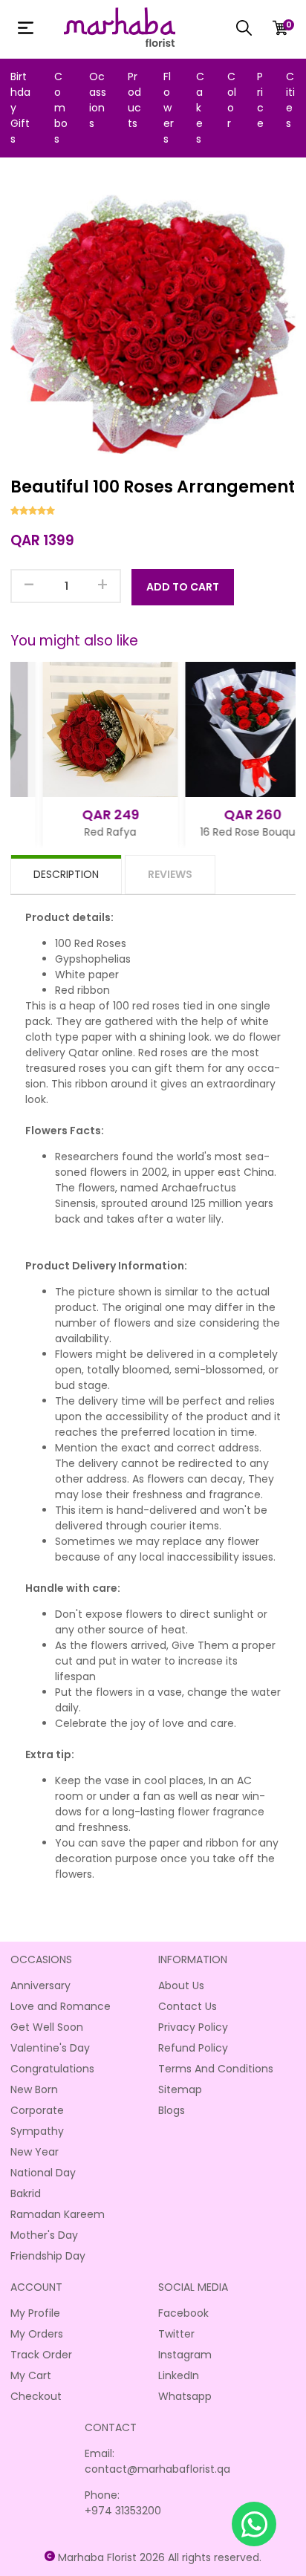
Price (260, 100)
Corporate (37, 2110)
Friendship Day (48, 2256)
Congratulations (52, 2069)
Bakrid (26, 2193)
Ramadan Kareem (58, 2214)
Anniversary (40, 1985)
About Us (181, 1985)
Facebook (183, 2313)
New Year (35, 2152)
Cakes (200, 108)
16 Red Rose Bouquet (223, 832)
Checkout (36, 2396)
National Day (43, 2173)
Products (134, 100)
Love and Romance (61, 2006)
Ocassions (98, 100)
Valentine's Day (50, 2048)
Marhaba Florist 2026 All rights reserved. (160, 2557)
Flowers (169, 108)
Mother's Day (44, 2235)
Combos (61, 108)
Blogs (172, 2110)
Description (66, 874)
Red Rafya (81, 832)
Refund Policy (193, 2048)
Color (232, 100)
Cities (290, 100)
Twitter (176, 2334)
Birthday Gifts (20, 108)
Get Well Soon (47, 2027)
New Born (34, 2089)
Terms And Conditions (216, 2069)
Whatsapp (185, 2396)
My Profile (35, 2313)
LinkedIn (179, 2375)
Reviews (170, 874)
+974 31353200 (123, 2511)
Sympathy (37, 2131)
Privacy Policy (193, 2027)
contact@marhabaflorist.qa (157, 2469)
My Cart (31, 2375)
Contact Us (188, 2006)
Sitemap (180, 2089)
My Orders (37, 2334)
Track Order (41, 2355)
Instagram (185, 2355)
